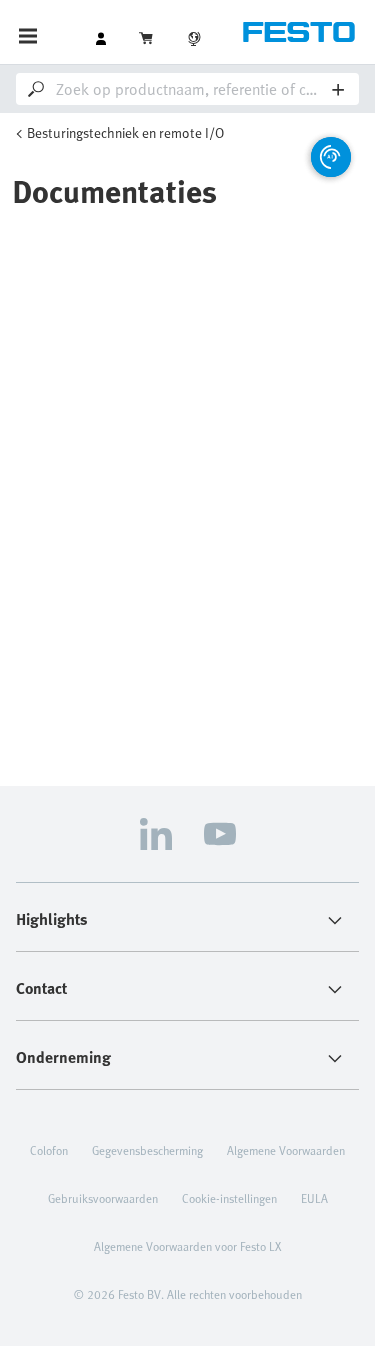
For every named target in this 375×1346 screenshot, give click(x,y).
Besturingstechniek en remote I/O (125, 132)
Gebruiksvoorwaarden (103, 1198)
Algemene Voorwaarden (286, 1150)
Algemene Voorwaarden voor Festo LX (187, 1246)
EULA (314, 1198)
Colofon (49, 1150)
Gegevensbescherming (147, 1150)
